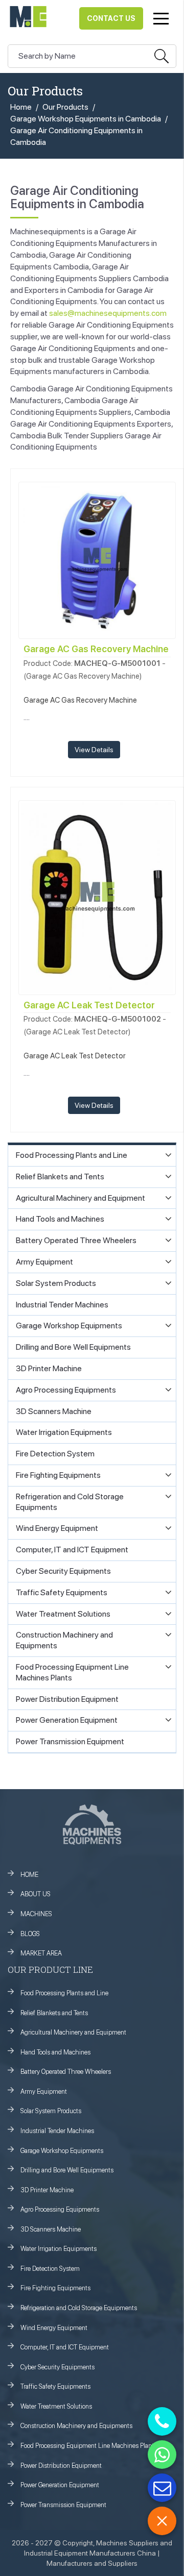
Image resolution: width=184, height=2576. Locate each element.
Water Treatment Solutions (56, 2406)
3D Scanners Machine (51, 2229)
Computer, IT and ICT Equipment (65, 2347)
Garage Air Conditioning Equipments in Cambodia (76, 136)
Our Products (65, 107)
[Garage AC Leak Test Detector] (97, 897)
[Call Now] (162, 2421)
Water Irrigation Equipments (59, 2249)
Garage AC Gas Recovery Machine (96, 649)
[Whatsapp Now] (162, 2455)
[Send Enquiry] (162, 2488)
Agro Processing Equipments (60, 2209)
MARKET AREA (41, 1953)
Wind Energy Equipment (54, 2328)
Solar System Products (51, 2111)
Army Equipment (44, 2091)
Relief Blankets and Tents (54, 2013)
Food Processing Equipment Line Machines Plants (89, 2446)
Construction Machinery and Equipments (76, 2426)
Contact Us (111, 18)
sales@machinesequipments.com (108, 313)
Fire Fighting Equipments (55, 2288)
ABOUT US (36, 1894)
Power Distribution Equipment (61, 2466)
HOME (29, 1875)
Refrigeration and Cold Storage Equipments (79, 2308)
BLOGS (30, 1934)
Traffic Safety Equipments (55, 2386)
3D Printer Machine (47, 2190)
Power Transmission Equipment (63, 2505)
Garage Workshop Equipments (62, 2151)
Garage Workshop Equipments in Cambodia (86, 119)
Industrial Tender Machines (57, 2131)
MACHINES (36, 1914)
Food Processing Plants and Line (64, 1993)
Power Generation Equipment (60, 2485)
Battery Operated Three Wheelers (66, 2072)
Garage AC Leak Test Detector (89, 1005)
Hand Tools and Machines (55, 2052)
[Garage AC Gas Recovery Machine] (97, 560)
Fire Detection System (50, 2269)
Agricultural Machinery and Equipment (73, 2032)
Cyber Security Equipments (57, 2367)
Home (21, 107)
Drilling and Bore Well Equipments (67, 2170)
